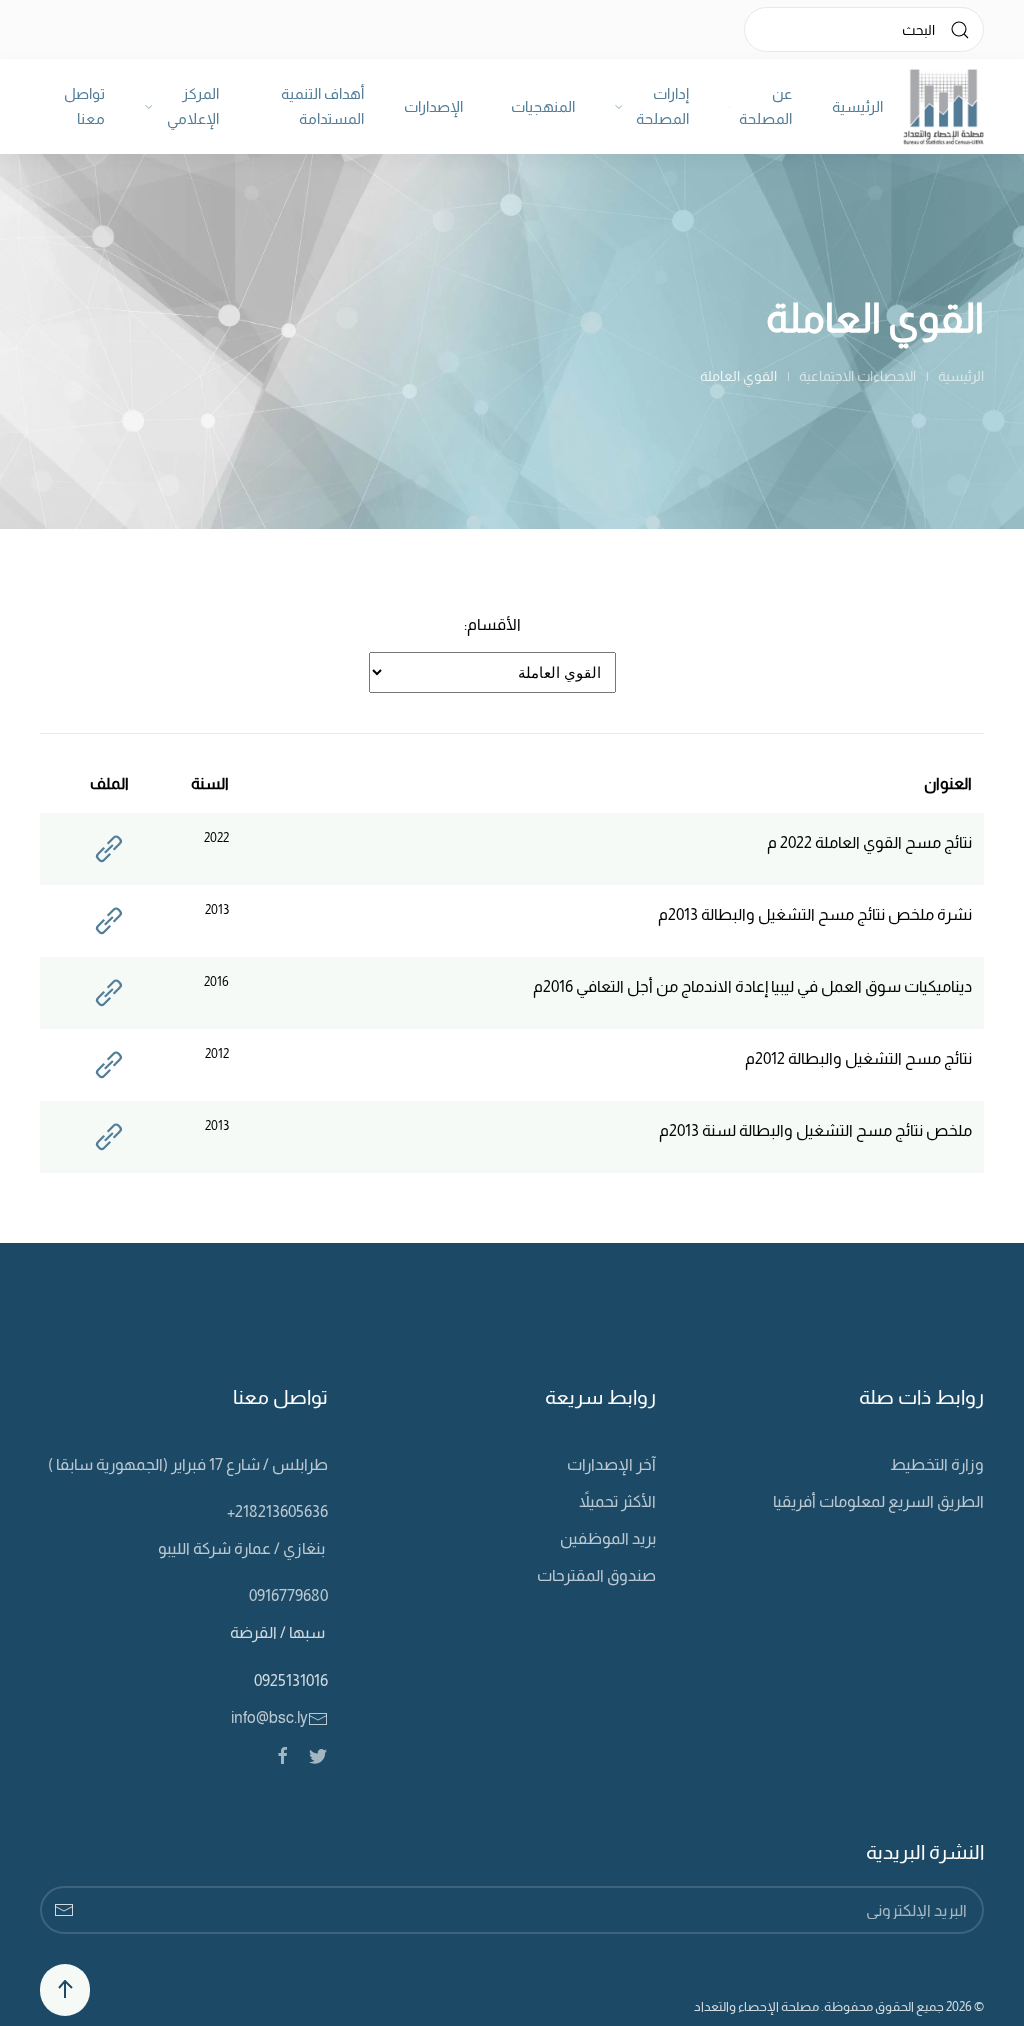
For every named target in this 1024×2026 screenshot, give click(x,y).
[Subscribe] (64, 1910)
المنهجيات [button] (543, 106)
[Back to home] (943, 106)
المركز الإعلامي (193, 106)
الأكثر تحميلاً (617, 1501)
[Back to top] (65, 1990)
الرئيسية (857, 106)
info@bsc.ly (269, 1717)
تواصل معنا (84, 106)
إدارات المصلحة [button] (662, 106)
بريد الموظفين (608, 1538)
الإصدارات (433, 106)
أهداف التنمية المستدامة (322, 106)
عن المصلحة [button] (765, 106)
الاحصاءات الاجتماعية (857, 376)
